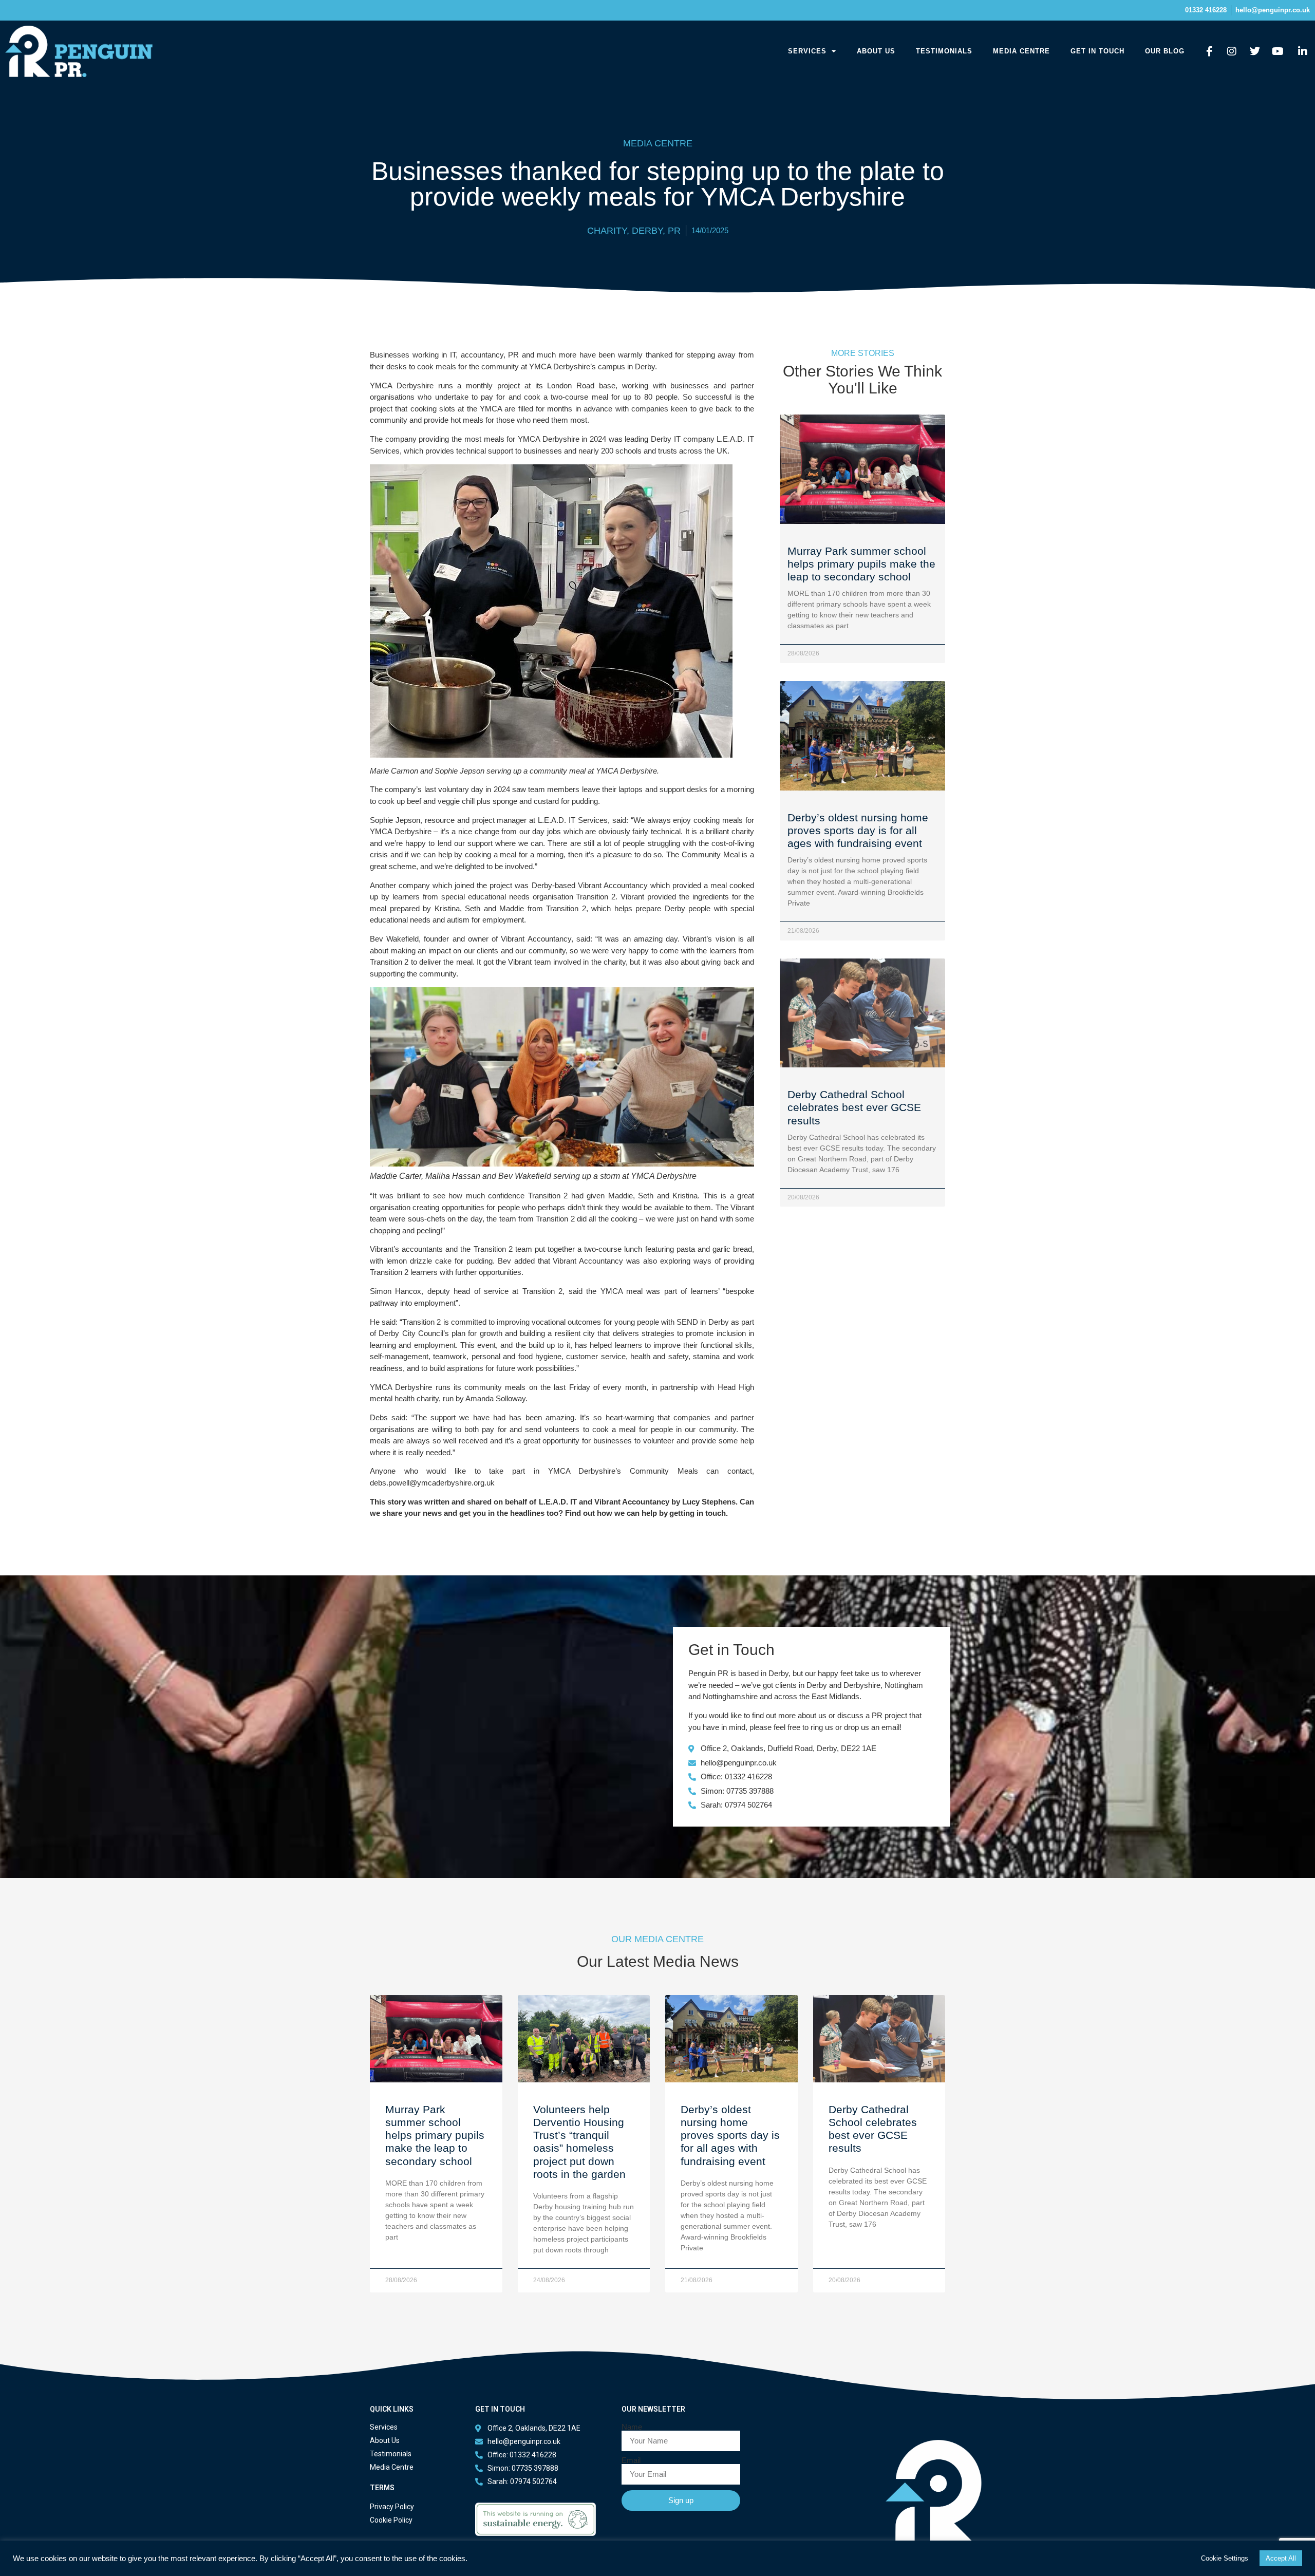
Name (632, 2427)
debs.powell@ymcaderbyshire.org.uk (432, 1483)
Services (807, 51)
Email (631, 2460)
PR (674, 231)
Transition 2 (596, 897)
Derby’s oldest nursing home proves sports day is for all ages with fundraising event (858, 830)
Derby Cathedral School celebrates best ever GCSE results (854, 1107)
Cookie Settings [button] (1225, 2558)
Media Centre (1021, 51)
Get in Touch (1097, 51)
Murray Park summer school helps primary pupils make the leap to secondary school (861, 564)
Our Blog (1165, 51)
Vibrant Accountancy (613, 885)
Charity (607, 231)
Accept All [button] (1281, 2558)
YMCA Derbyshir (558, 366)
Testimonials (944, 51)
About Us (876, 51)
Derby (647, 231)
